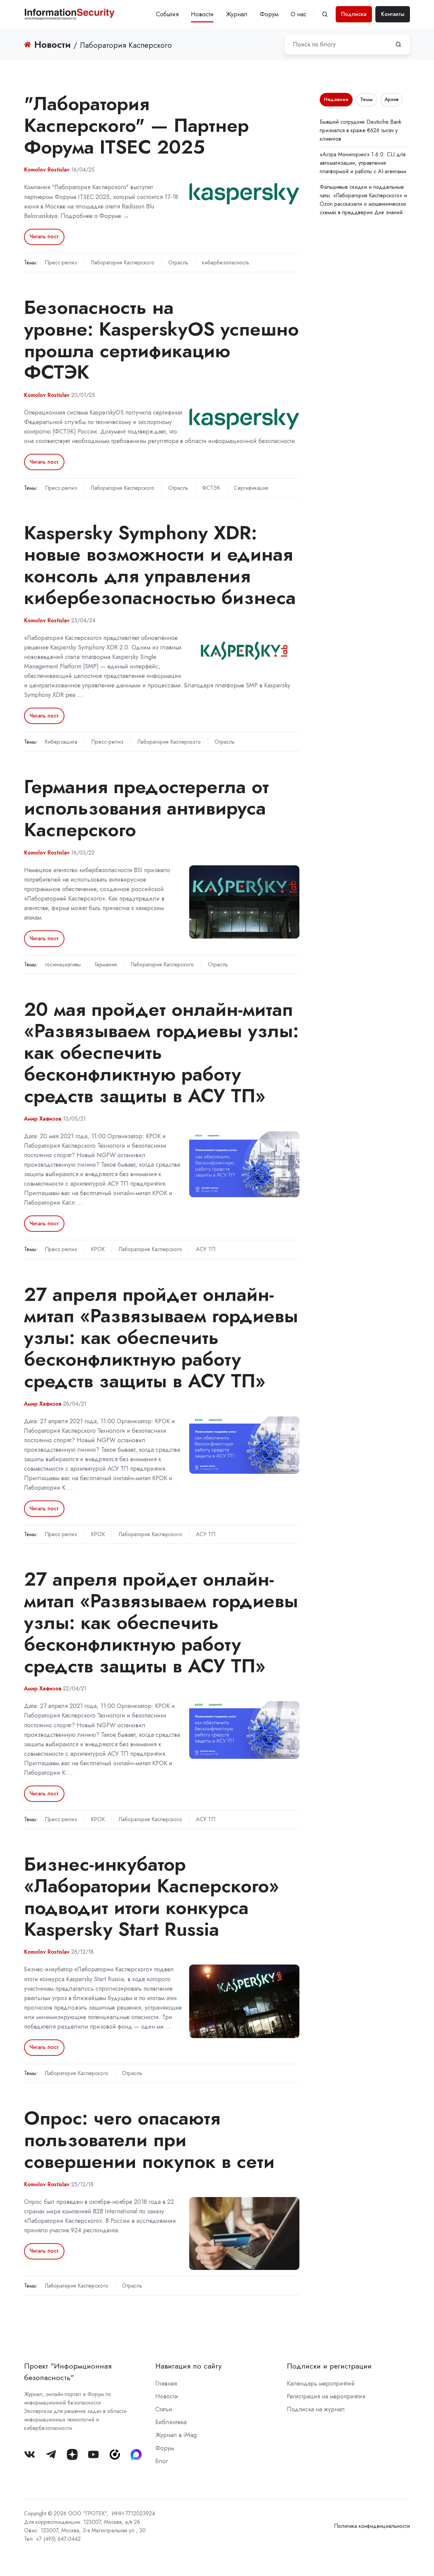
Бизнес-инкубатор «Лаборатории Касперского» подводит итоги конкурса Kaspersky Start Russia (152, 1896)
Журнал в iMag (176, 2435)
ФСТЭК (211, 488)
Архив (391, 99)
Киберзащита (61, 742)
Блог (162, 2461)
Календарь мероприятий (321, 2383)
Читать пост (44, 236)
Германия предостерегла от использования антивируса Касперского (146, 808)
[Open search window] (325, 14)
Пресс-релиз (61, 263)
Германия (106, 964)
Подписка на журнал (316, 2409)
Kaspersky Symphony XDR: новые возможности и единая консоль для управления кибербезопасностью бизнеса (160, 565)
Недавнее (336, 99)
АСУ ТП (206, 1249)
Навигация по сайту (189, 2366)
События (167, 14)
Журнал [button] (237, 14)
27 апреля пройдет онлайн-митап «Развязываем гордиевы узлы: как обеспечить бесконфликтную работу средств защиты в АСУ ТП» (161, 1337)
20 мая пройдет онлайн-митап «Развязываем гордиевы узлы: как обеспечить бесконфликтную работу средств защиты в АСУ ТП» (161, 1052)
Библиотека (171, 2422)
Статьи (164, 2409)
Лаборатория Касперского (123, 263)
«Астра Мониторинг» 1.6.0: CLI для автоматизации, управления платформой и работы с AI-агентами (363, 163)
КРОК (98, 1249)
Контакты (393, 14)
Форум (269, 14)
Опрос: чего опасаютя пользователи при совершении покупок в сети (149, 2140)
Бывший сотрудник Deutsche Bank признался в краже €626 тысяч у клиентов (361, 130)
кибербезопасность (226, 263)
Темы (366, 99)
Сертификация (251, 488)
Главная (166, 2383)
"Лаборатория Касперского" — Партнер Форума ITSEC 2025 (136, 125)
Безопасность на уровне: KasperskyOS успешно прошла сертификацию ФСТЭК (161, 340)
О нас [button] (299, 14)
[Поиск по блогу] (398, 44)
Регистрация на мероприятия (326, 2396)
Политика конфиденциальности (372, 2526)
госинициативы (63, 964)
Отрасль (178, 263)
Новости (202, 14)
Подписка (354, 14)
